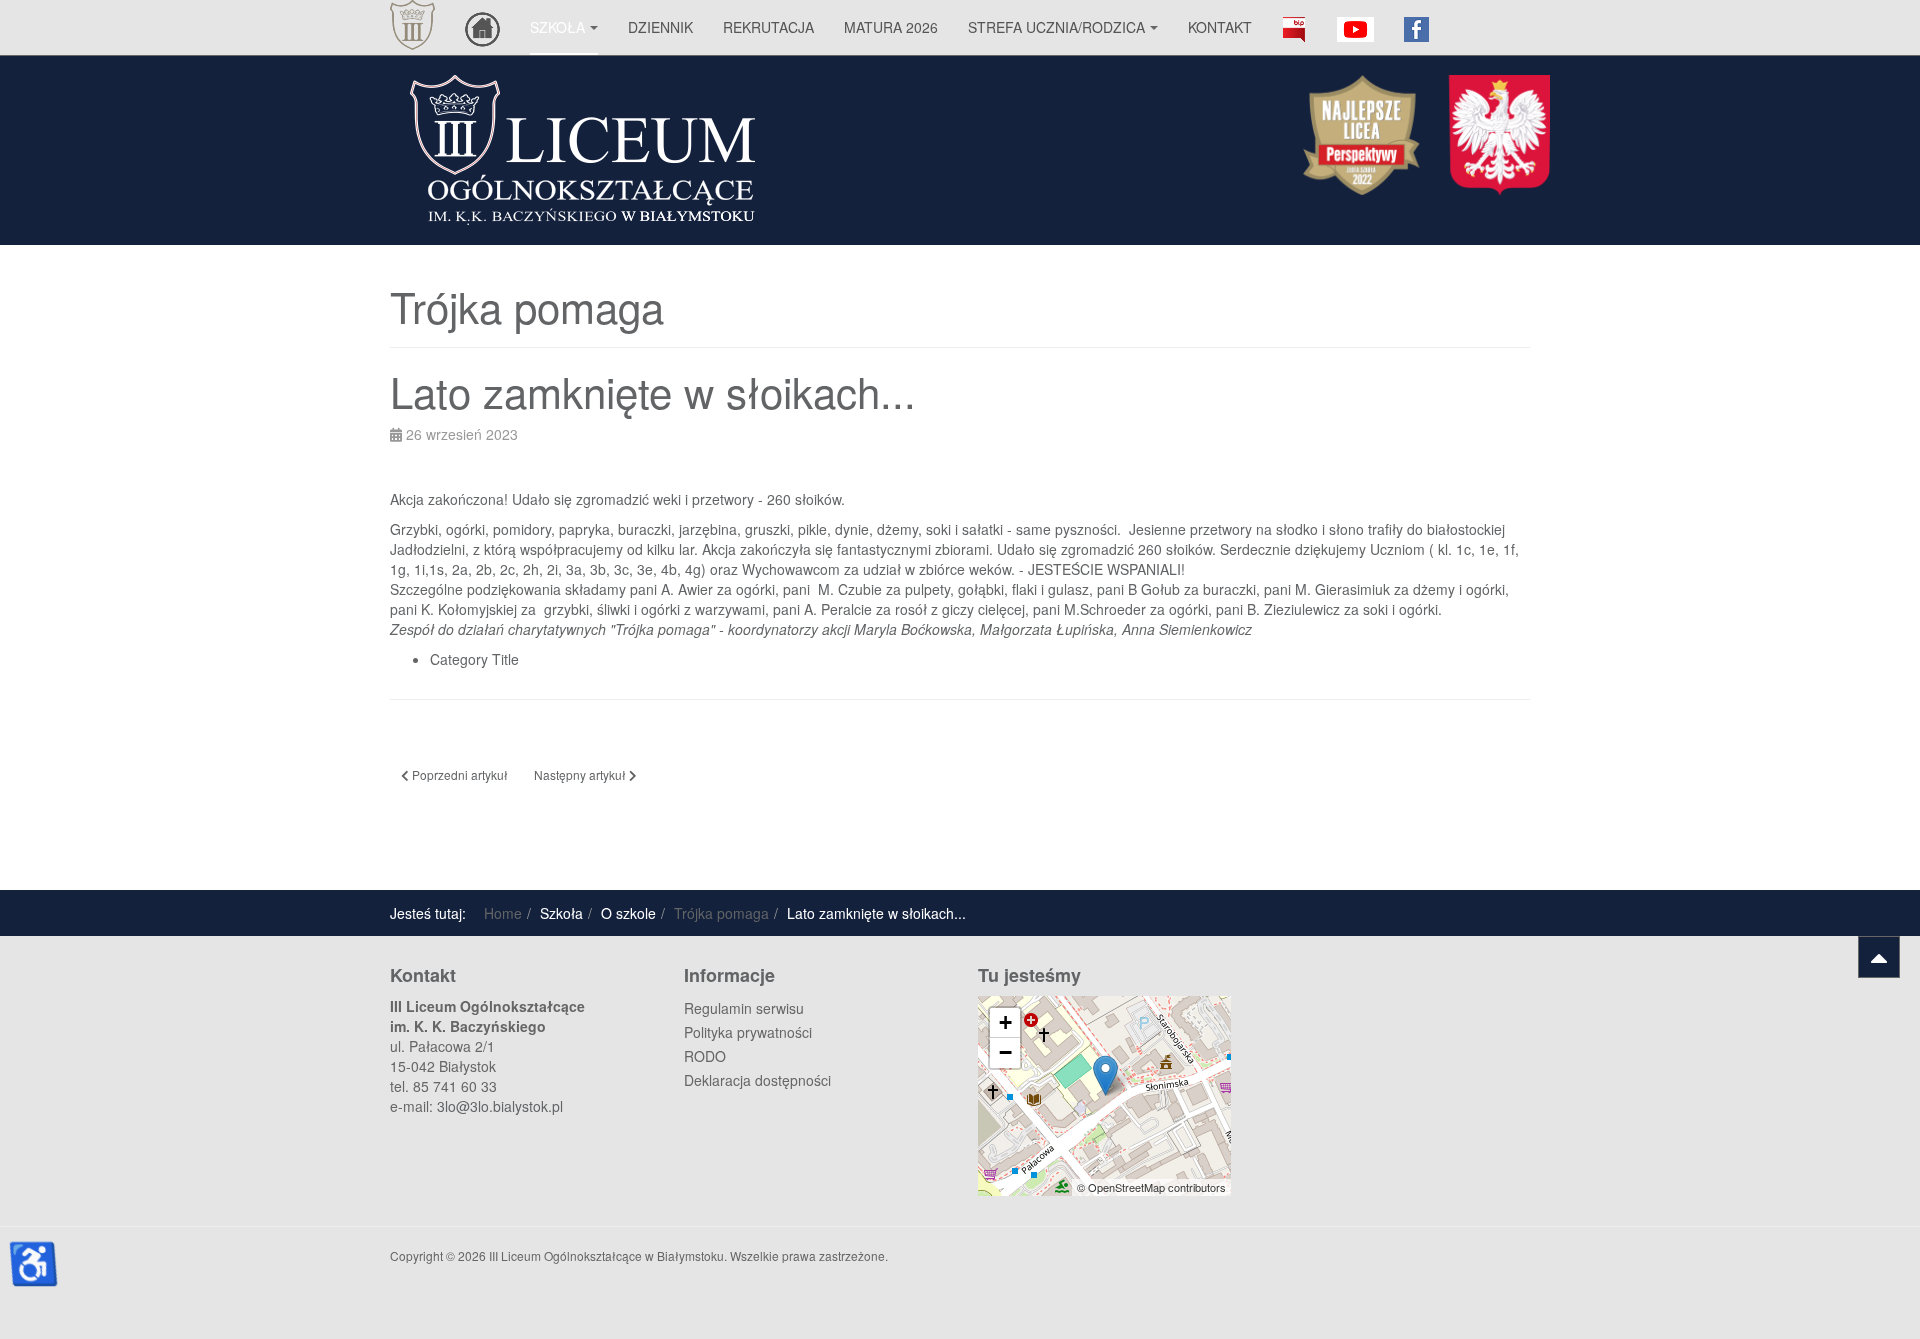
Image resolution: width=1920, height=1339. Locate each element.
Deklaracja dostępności (757, 1080)
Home (503, 913)
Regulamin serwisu (744, 1008)
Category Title (474, 659)
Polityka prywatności (748, 1032)
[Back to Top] (1879, 957)
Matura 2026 (891, 27)
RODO (705, 1056)
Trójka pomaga (721, 913)
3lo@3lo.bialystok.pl (500, 1106)
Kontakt (1220, 27)
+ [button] (1005, 1022)
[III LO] (412, 25)
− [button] (1005, 1052)
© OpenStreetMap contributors (1151, 1187)
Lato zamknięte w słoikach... (653, 391)
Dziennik (660, 27)
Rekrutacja (768, 27)
